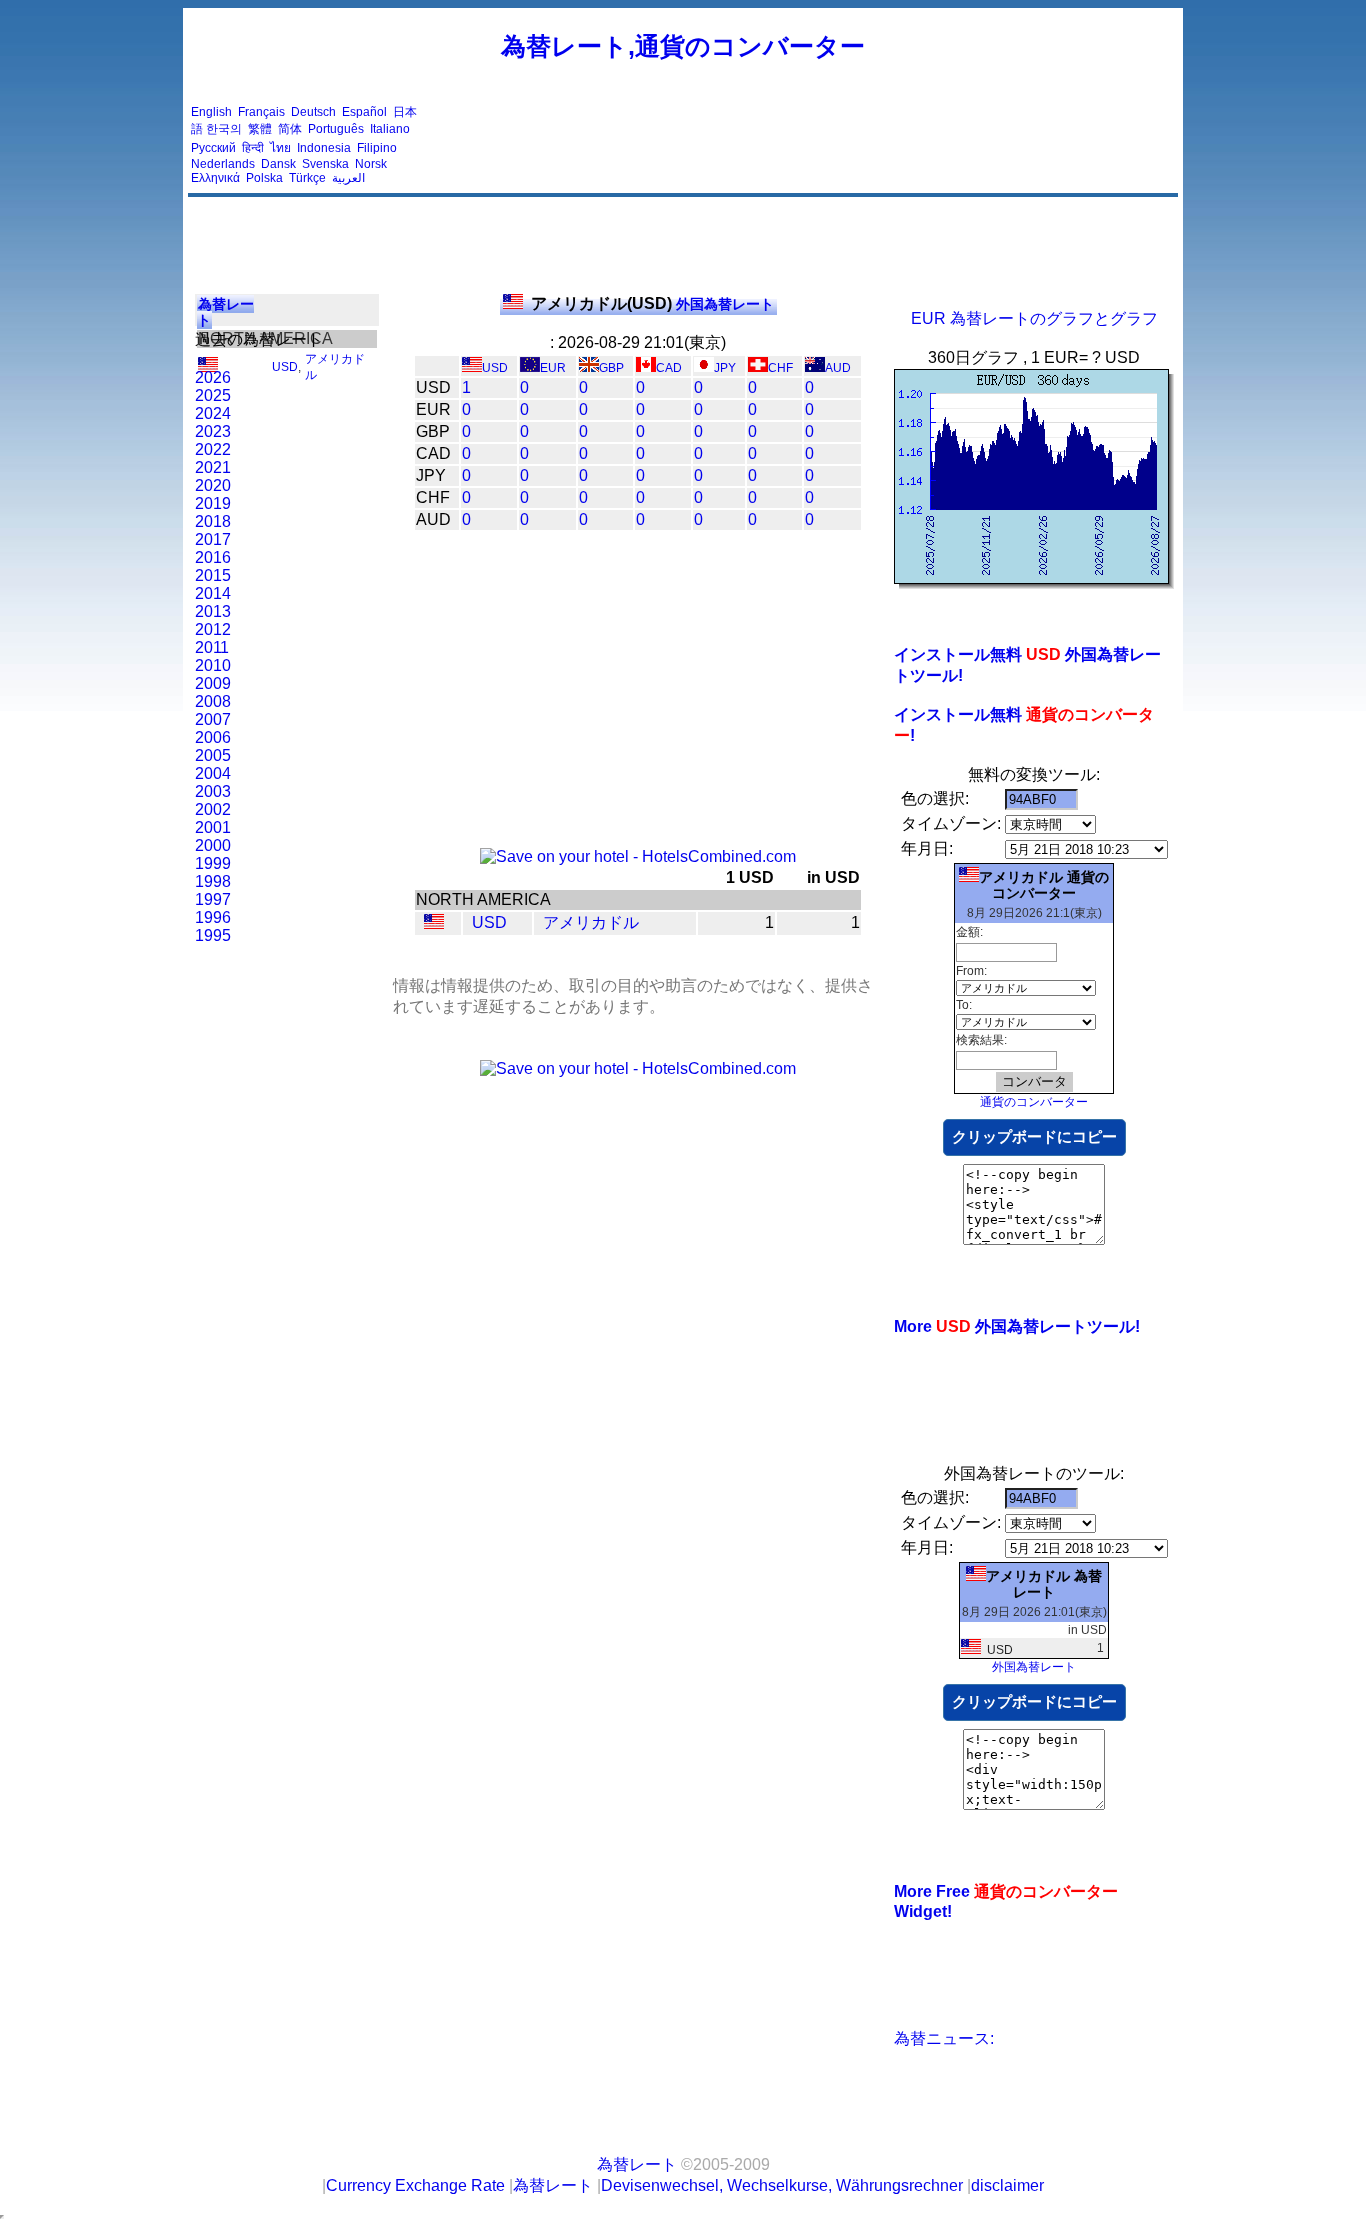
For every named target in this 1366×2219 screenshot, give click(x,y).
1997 (213, 899)
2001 (213, 827)
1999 (213, 863)
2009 (213, 683)
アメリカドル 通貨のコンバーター (1044, 885)
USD (285, 367)
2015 (213, 575)
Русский (213, 148)
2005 (213, 755)
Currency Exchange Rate (415, 2185)
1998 (213, 881)
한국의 (224, 129)
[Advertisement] (811, 145)
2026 (213, 377)
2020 (213, 485)
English (211, 112)
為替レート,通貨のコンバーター (683, 46)
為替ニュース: (944, 2038)
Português (336, 129)
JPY (725, 368)
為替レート (637, 2164)
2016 (213, 557)
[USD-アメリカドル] (434, 923)
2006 (213, 737)
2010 (213, 665)
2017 (213, 539)
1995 (213, 935)
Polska (264, 178)
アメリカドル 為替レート (1044, 1584)
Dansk (278, 164)
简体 (290, 129)
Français (261, 112)
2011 (212, 647)
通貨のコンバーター (1034, 1102)
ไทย (280, 148)
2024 (213, 413)
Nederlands (223, 164)
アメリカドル (591, 922)
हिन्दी (253, 148)
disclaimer (1007, 2185)
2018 (213, 521)
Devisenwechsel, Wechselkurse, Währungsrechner (782, 2185)
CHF (780, 368)
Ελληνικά (215, 178)
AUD (838, 368)
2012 (213, 629)
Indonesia (324, 148)
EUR (553, 368)
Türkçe (307, 178)
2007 (213, 719)
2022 (213, 449)
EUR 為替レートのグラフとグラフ (1034, 318)
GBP (611, 368)
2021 (213, 467)
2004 (213, 773)
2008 (213, 701)
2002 (213, 809)
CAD (669, 368)
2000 (213, 845)
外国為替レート (652, 304)
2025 (213, 395)
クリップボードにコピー (1034, 1136)
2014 (213, 593)
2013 (213, 611)
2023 (213, 431)
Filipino (377, 148)
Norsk (371, 164)
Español (364, 112)
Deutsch (313, 112)
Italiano (390, 129)
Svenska (325, 164)
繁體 (260, 129)
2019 (213, 503)
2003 (213, 791)
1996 (213, 917)
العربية (348, 178)
